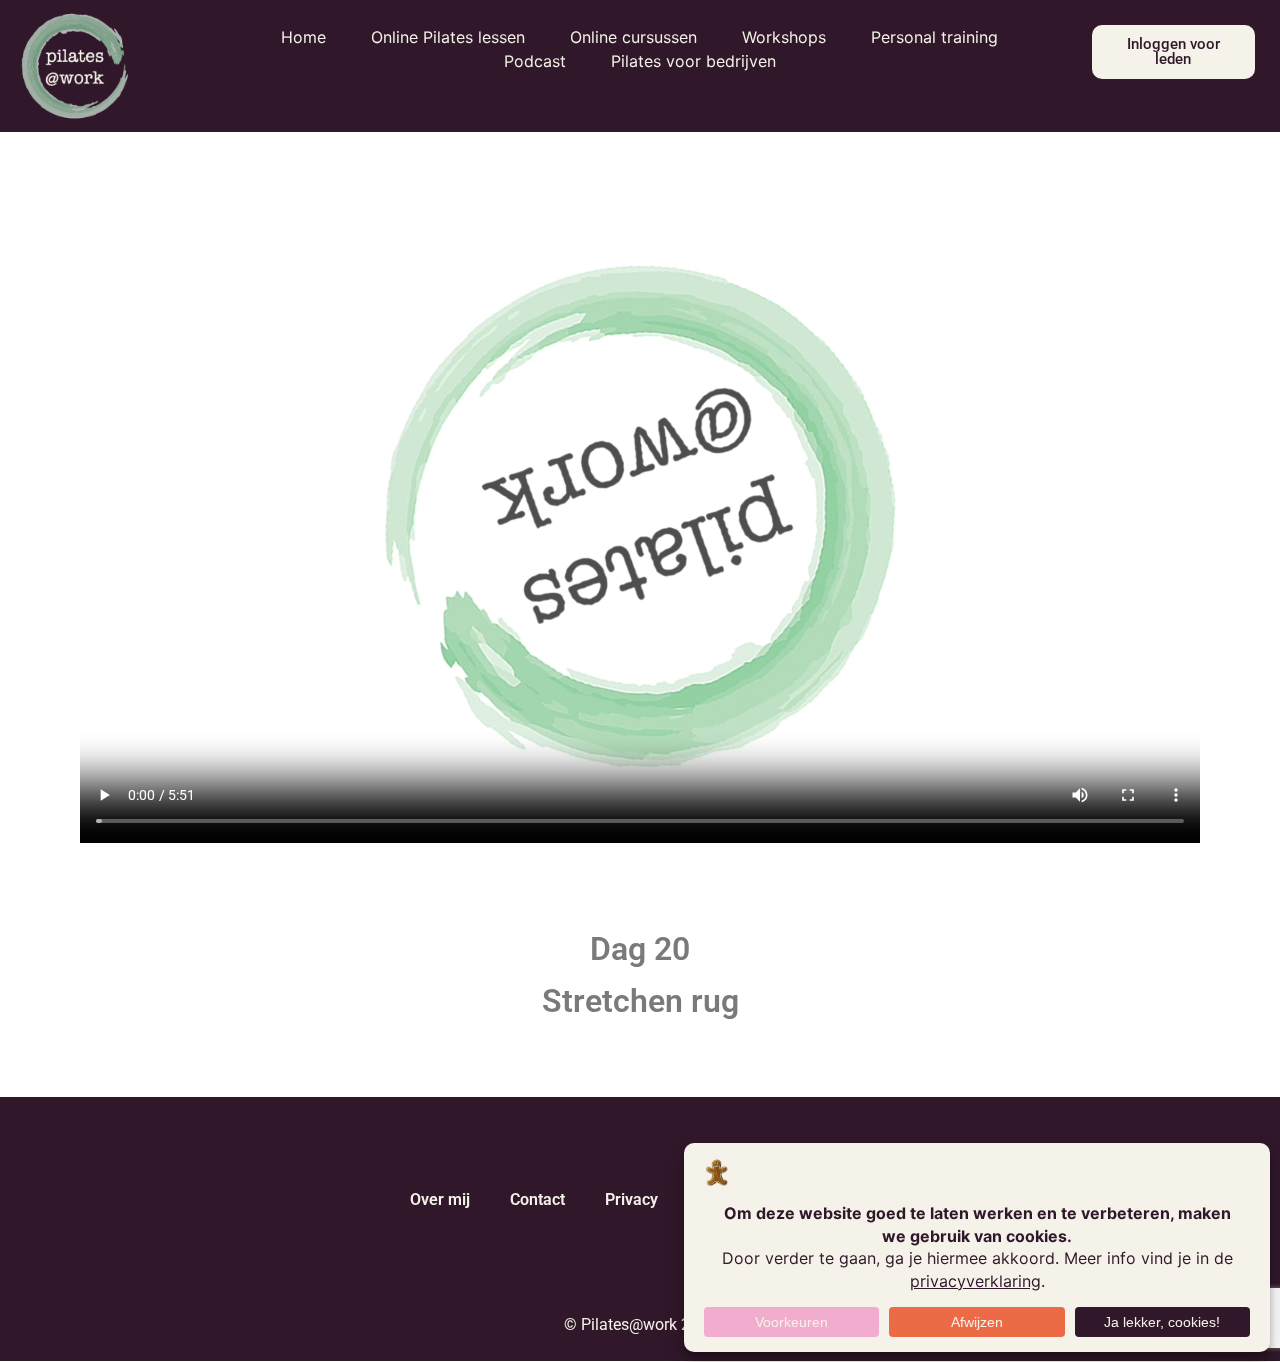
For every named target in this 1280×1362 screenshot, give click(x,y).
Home (303, 37)
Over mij (440, 1199)
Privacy (631, 1199)
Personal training (934, 37)
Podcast (535, 61)
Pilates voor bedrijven (693, 61)
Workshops (784, 37)
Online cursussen (633, 37)
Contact (537, 1199)
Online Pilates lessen (448, 37)
